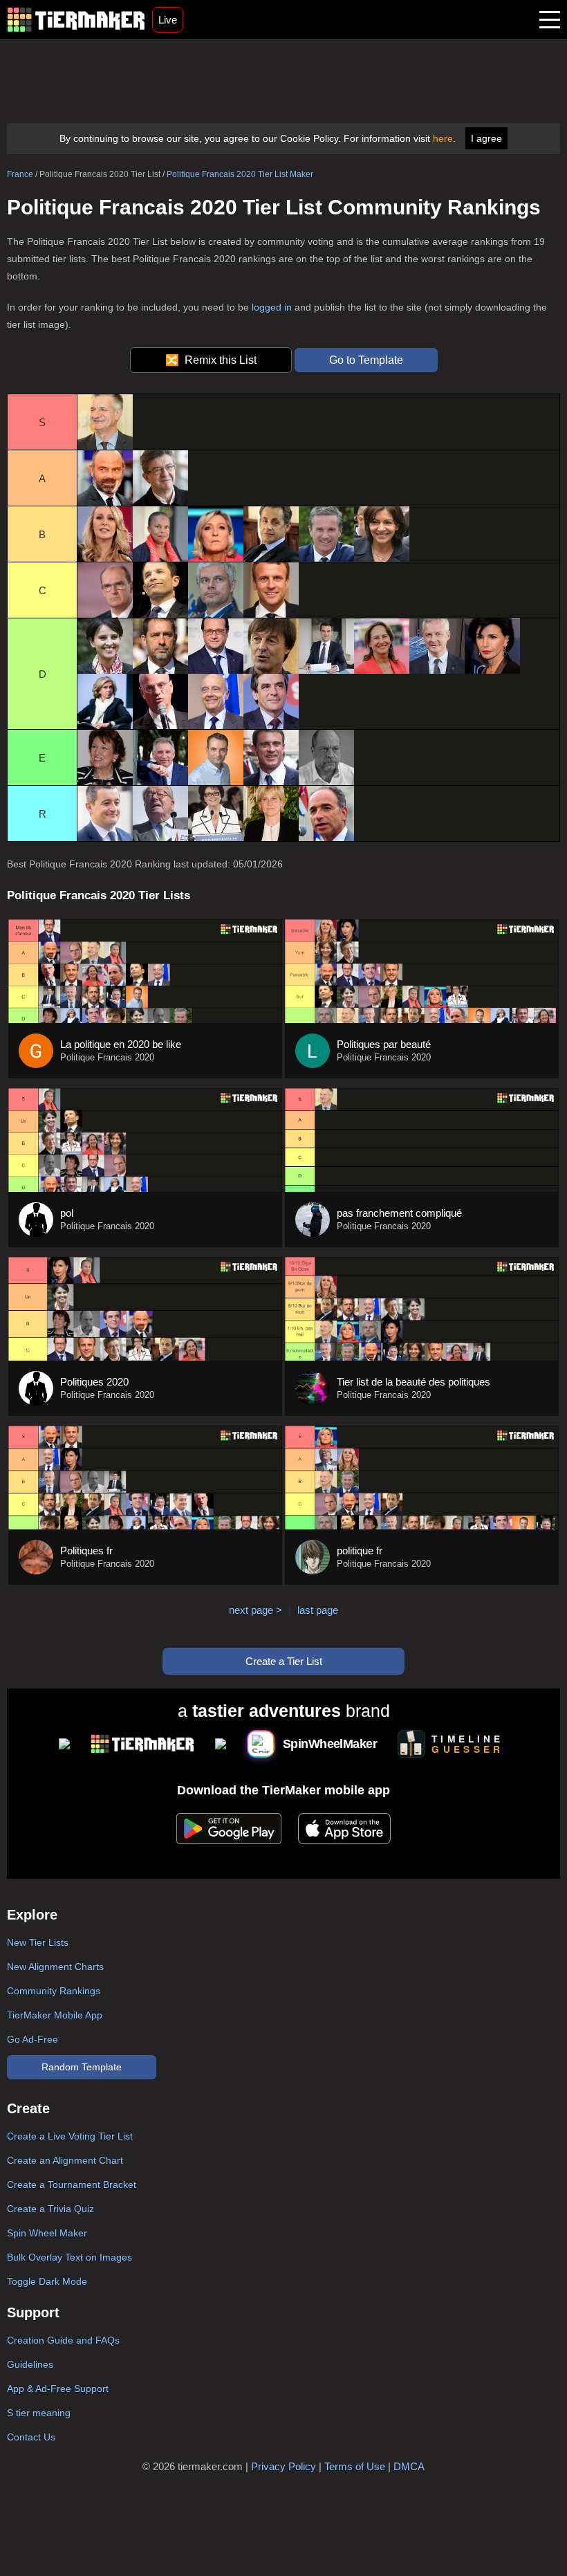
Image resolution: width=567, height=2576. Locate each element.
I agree (486, 138)
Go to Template (366, 360)
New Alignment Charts (55, 1967)
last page (318, 1610)
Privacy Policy (283, 2466)
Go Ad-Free (32, 2039)
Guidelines (30, 2364)
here (443, 138)
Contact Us (31, 2437)
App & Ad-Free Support (58, 2389)
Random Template (82, 2067)
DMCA (409, 2466)
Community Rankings (54, 1991)
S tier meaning (39, 2413)
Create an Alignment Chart (65, 2160)
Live (168, 20)
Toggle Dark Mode (47, 2281)
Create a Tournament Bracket (72, 2184)
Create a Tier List (284, 1661)
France (20, 174)
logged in (272, 307)
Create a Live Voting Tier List (70, 2136)
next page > (255, 1610)
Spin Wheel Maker (47, 2233)
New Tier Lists (38, 1942)
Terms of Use (355, 2466)
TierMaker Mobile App (55, 2015)
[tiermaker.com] (76, 20)
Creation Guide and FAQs (63, 2340)
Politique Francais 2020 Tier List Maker (240, 174)
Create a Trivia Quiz (50, 2209)
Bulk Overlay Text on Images (69, 2257)
